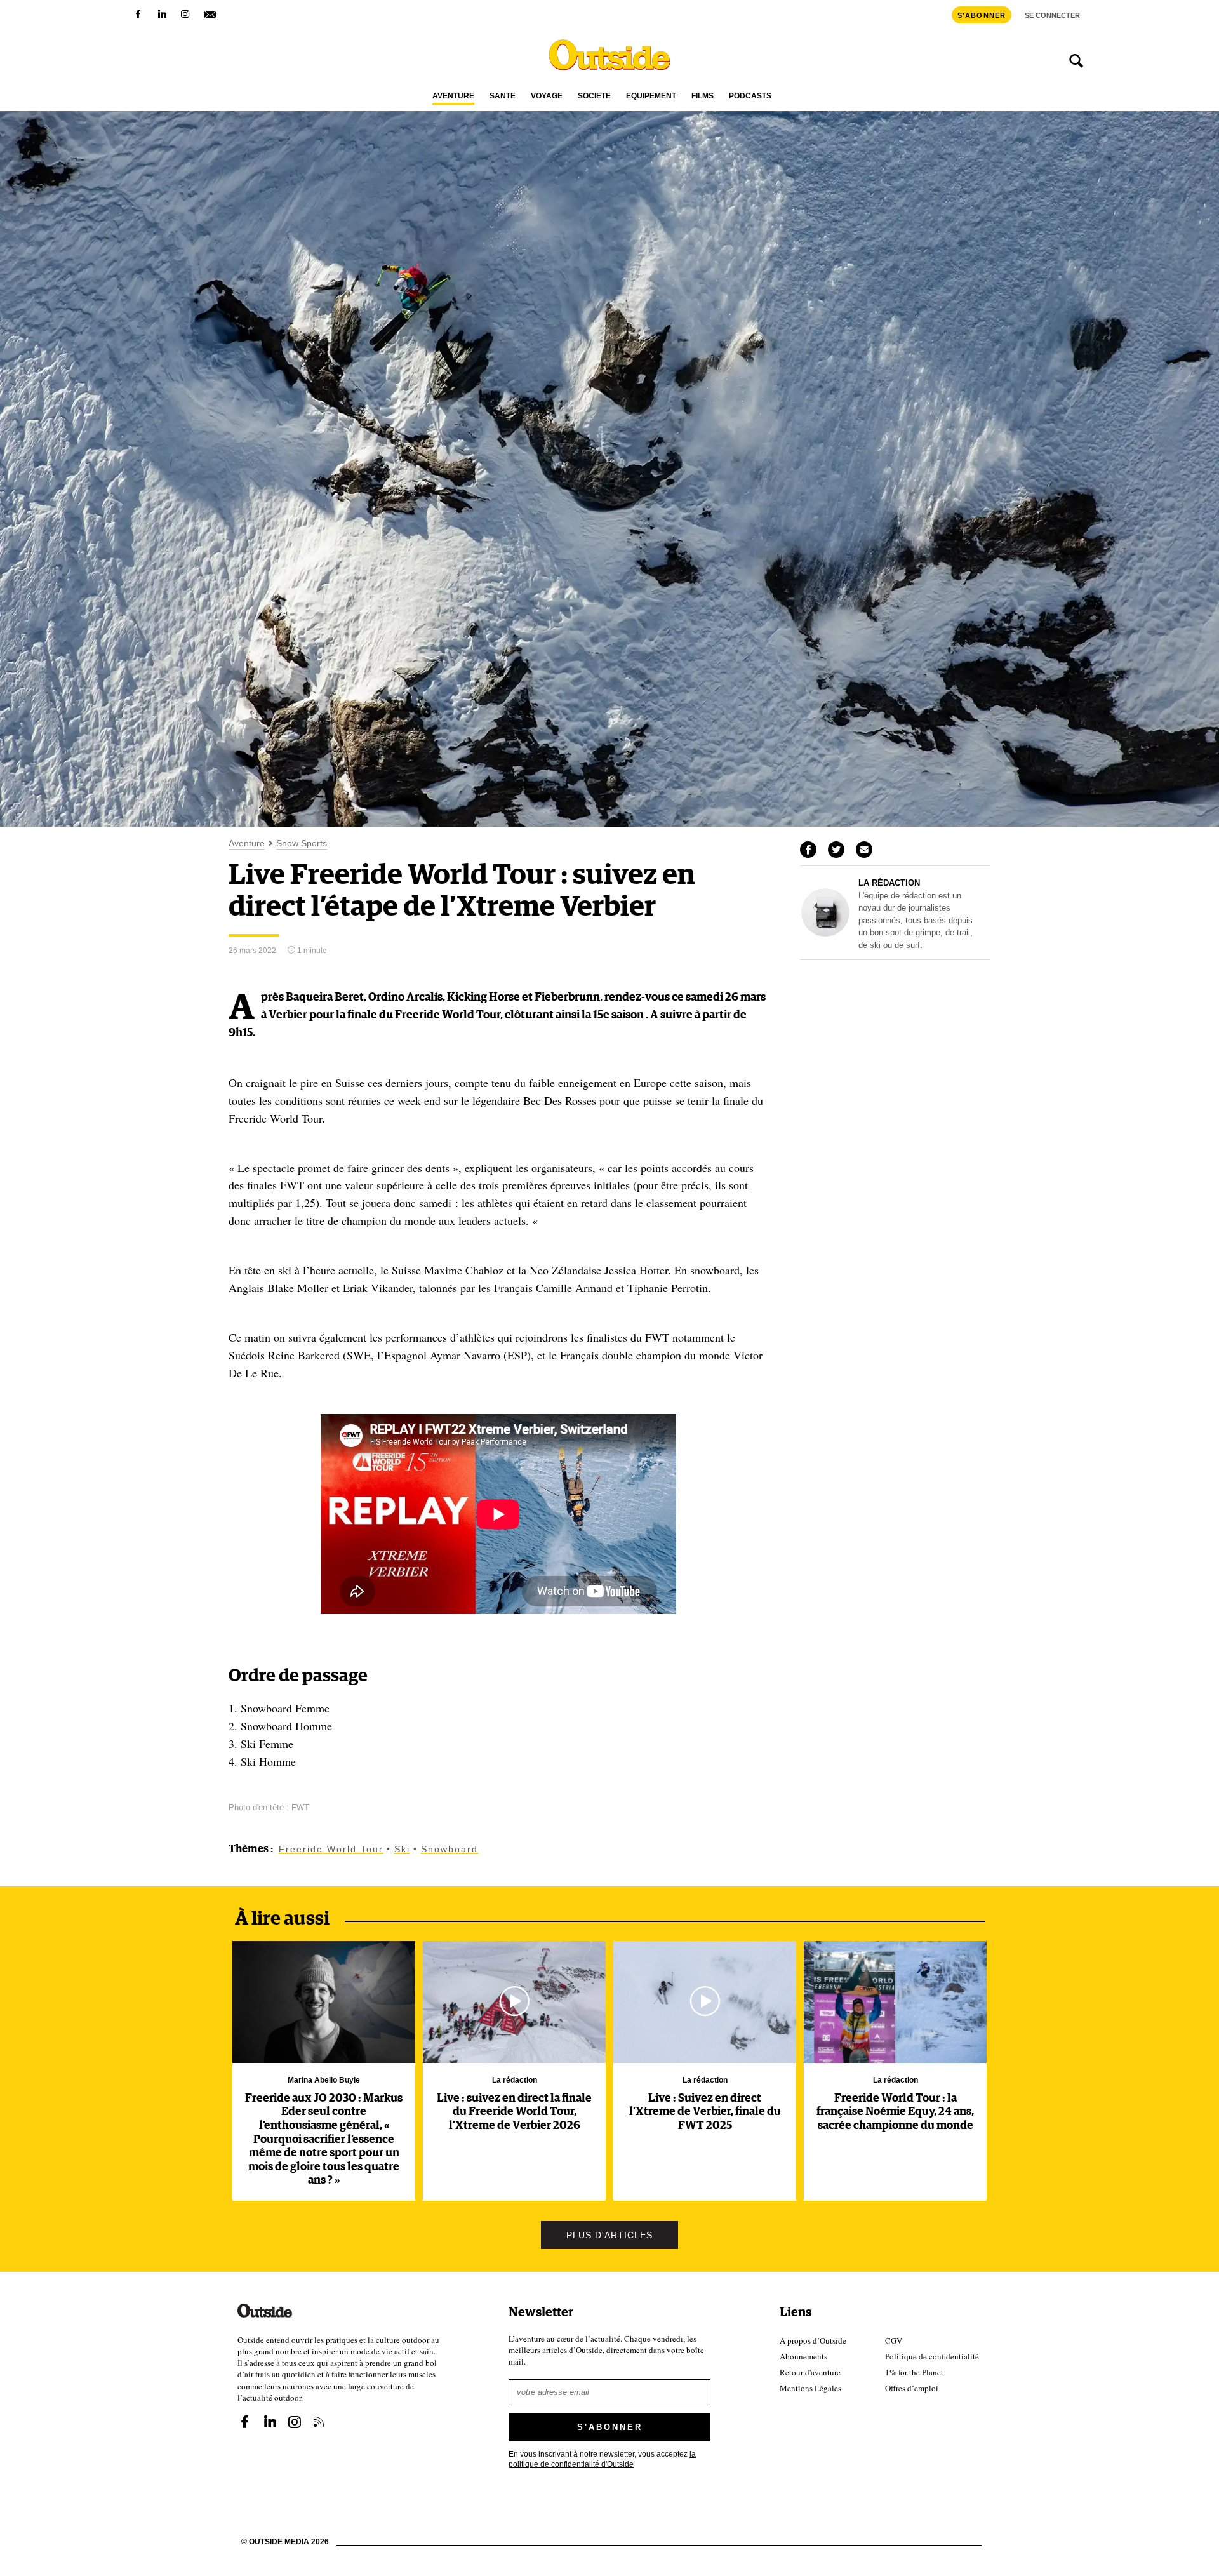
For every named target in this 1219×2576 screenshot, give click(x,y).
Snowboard (450, 1849)
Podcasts (750, 96)
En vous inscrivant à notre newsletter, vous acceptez (602, 2458)
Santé (503, 96)
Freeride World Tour (331, 1849)
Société (594, 96)
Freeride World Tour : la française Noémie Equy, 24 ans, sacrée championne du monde (895, 2112)
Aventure (453, 96)
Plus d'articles (609, 2235)
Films (703, 96)
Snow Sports (302, 844)
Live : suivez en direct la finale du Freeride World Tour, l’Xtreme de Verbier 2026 (514, 2112)
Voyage (547, 96)
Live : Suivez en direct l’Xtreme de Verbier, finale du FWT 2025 (705, 2112)
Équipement (651, 96)
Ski (402, 1849)
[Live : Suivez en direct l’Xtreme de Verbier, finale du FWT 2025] (705, 2002)
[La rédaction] (825, 933)
